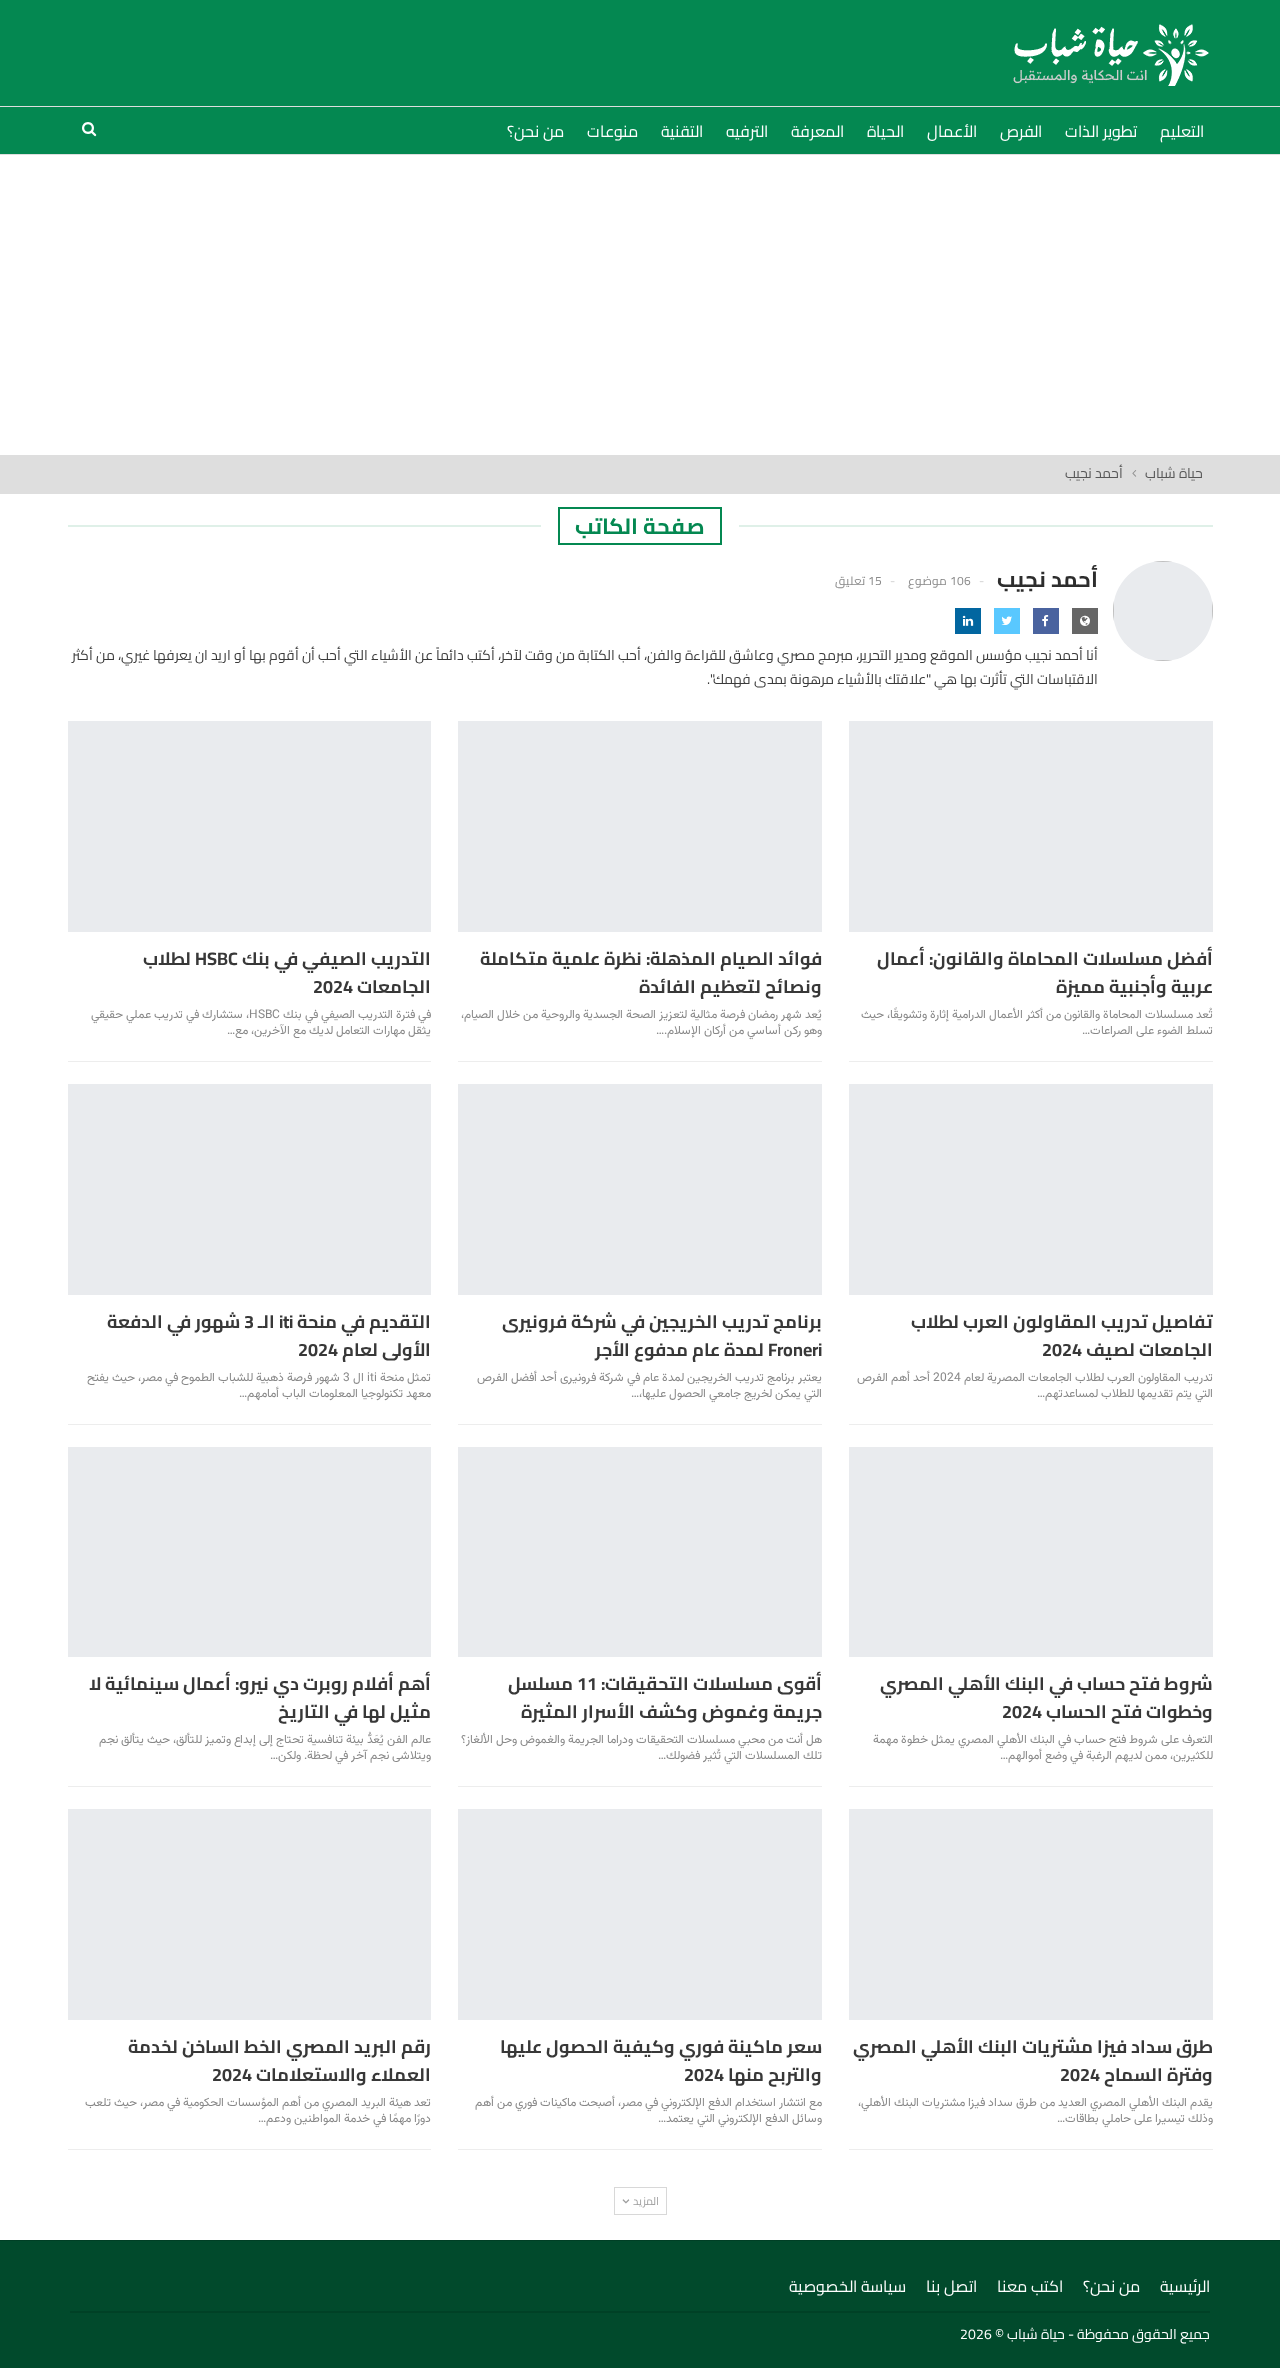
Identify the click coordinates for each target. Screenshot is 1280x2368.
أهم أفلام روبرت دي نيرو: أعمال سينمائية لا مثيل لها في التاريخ (260, 1697)
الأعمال (952, 131)
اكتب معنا (1030, 2286)
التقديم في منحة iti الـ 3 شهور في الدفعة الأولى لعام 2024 (269, 1335)
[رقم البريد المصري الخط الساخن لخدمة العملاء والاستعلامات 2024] (250, 1914)
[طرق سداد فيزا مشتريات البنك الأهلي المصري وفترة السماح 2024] (1031, 1914)
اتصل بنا (951, 2286)
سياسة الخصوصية (847, 2286)
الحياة (885, 131)
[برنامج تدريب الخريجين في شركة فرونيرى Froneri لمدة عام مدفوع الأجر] (640, 1189)
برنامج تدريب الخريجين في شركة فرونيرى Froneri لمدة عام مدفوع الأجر (662, 1335)
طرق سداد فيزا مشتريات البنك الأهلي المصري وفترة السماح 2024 (1033, 2060)
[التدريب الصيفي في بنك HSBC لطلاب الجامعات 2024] (250, 826)
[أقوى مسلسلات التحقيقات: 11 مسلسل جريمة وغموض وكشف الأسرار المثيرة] (640, 1552)
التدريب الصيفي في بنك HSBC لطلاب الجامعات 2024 (287, 972)
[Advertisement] (640, 305)
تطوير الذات (1101, 131)
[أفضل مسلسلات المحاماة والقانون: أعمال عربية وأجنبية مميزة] (1031, 826)
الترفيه (747, 131)
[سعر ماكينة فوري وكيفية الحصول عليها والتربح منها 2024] (640, 1914)
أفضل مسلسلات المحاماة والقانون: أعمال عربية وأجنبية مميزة (1045, 972)
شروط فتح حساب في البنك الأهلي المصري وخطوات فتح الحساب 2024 (1046, 1697)
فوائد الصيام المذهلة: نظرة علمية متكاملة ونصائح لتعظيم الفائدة (651, 972)
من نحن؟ (535, 131)
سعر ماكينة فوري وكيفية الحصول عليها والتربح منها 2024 (661, 2060)
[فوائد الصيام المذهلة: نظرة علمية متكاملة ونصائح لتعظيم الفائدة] (640, 826)
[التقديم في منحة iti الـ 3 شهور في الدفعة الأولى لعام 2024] (250, 1189)
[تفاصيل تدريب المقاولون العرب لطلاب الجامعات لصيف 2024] (1031, 1189)
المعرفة (817, 131)
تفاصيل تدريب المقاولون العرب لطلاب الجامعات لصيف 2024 (1062, 1335)
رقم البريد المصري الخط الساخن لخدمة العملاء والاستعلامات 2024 (279, 2060)
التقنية (682, 131)
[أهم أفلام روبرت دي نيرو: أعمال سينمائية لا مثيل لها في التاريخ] (250, 1552)
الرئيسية (1185, 2286)
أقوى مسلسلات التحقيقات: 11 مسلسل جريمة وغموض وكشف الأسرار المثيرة (665, 1697)
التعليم (1182, 131)
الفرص (1021, 131)
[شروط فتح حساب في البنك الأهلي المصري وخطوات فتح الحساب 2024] (1031, 1552)
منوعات (612, 131)
